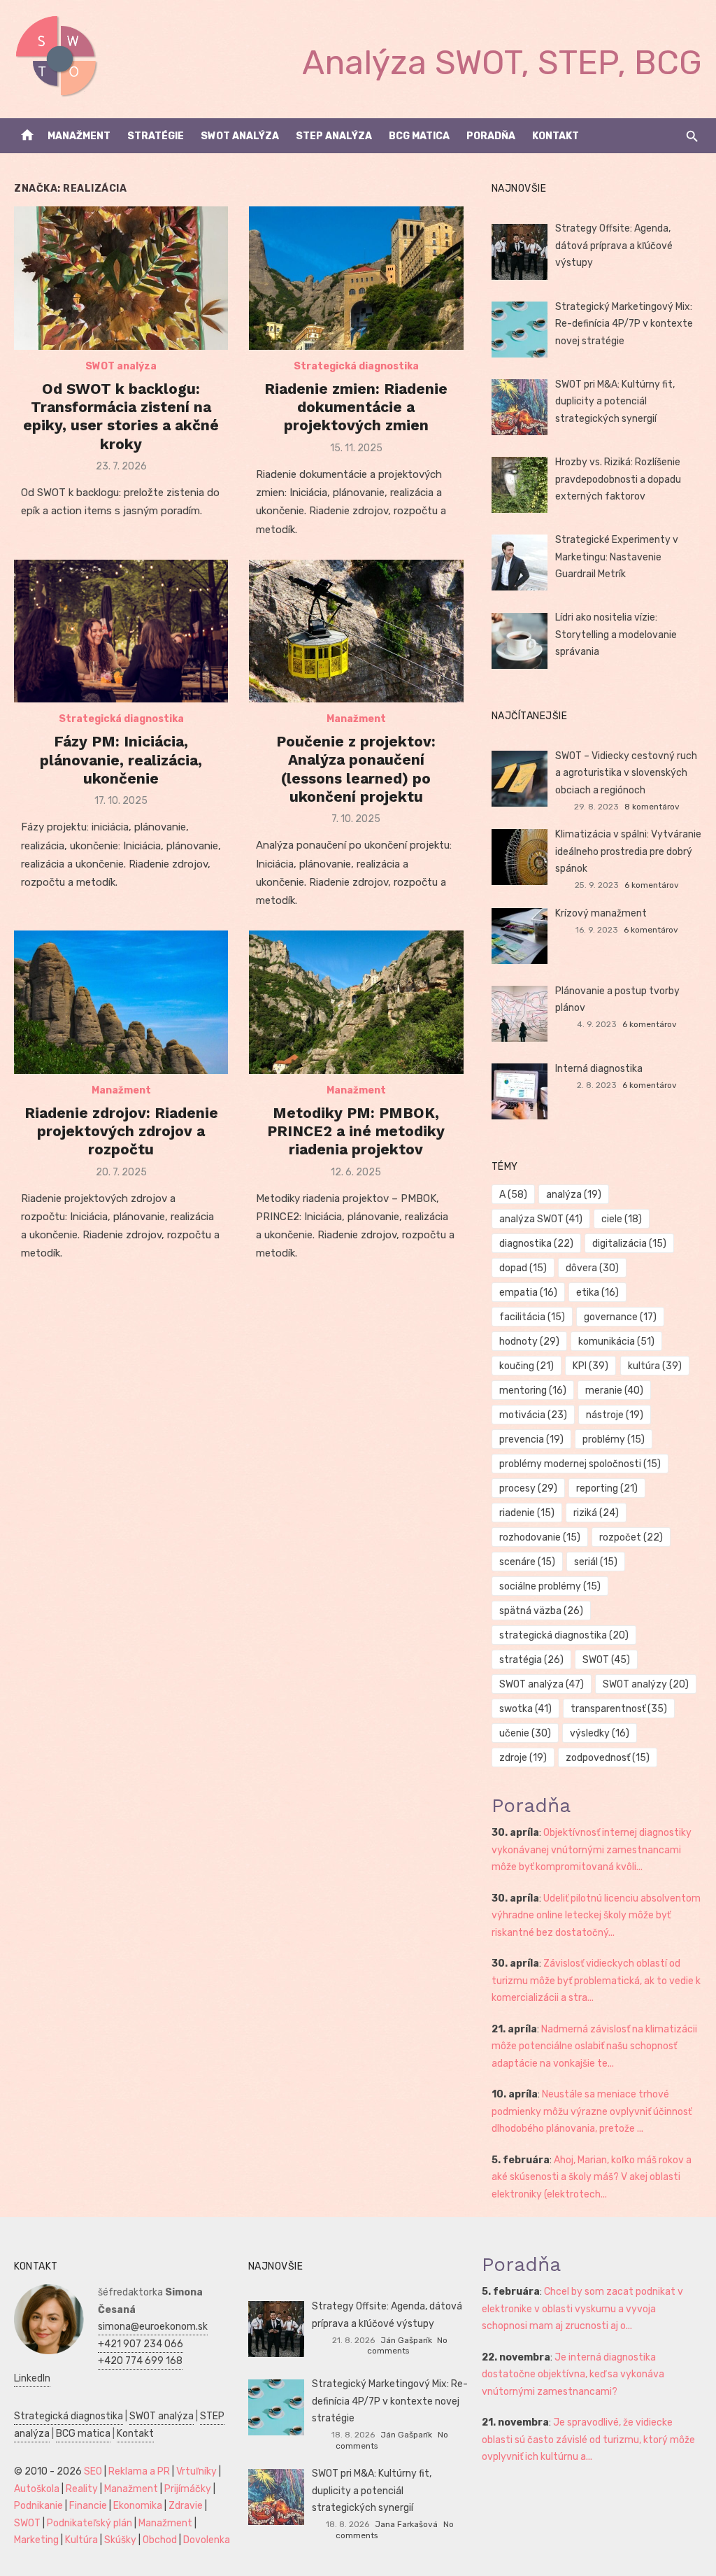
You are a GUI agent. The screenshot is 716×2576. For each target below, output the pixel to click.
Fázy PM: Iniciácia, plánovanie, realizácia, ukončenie (121, 760)
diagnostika (536, 1244)
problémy (614, 1439)
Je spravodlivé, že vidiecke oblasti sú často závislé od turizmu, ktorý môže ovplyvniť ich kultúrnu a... (588, 2440)
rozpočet (631, 1537)
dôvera (592, 1268)
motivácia (533, 1415)
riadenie (527, 1513)
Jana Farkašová (406, 2524)
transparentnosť (619, 1709)
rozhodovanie (540, 1537)
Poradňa (491, 136)
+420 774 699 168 (140, 2361)
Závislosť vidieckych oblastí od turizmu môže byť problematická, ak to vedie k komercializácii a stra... (596, 1981)
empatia (528, 1293)
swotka (525, 1709)
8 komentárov (652, 807)
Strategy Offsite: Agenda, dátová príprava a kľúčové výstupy (614, 246)
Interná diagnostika (599, 1069)
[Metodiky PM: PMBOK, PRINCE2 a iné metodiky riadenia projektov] (356, 1002)
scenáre (527, 1562)
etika (597, 1293)
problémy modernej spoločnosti (580, 1464)
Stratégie (156, 136)
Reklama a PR (139, 2471)
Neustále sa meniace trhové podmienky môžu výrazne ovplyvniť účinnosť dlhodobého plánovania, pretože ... (592, 2111)
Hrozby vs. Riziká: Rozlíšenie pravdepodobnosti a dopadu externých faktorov (618, 479)
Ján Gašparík (406, 2340)
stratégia (531, 1660)
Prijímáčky (188, 2489)
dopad (523, 1268)
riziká (596, 1513)
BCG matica (419, 136)
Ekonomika (138, 2506)
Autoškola (37, 2489)
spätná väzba (541, 1611)
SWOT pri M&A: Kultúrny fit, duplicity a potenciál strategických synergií (615, 402)
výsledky (600, 1733)
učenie (525, 1733)
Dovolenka (207, 2540)
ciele (622, 1219)
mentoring (533, 1390)
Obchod (160, 2540)
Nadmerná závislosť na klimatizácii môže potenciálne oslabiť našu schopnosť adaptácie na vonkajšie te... (594, 2046)
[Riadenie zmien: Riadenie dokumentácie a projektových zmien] (356, 278)
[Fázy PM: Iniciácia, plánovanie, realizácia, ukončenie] (121, 631)
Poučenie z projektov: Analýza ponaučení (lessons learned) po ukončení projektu (356, 769)
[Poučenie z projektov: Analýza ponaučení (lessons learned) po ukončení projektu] (356, 631)
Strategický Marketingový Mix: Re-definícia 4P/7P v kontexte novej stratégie (624, 324)
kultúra (655, 1366)
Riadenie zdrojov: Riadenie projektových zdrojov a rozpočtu (121, 1131)
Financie (88, 2506)
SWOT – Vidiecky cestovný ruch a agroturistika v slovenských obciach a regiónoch (626, 773)
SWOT (606, 1660)
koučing (527, 1366)
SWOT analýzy (646, 1684)
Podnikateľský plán (89, 2523)
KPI (590, 1366)
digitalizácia (629, 1244)
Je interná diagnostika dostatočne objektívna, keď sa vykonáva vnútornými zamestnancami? (573, 2375)
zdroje (523, 1758)
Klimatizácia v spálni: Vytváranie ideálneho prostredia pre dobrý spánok (628, 851)
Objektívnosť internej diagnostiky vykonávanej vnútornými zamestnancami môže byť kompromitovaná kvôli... (592, 1850)
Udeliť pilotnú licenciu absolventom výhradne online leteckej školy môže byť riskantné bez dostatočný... (596, 1916)
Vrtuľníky (196, 2471)
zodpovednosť (608, 1758)
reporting (607, 1488)
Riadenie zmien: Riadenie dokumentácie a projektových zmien (356, 407)
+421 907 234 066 (141, 2344)
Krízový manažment (601, 913)
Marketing (36, 2540)
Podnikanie (38, 2506)
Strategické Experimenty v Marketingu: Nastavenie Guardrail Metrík (617, 557)
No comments (407, 2345)
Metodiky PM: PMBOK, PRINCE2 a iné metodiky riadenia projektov (356, 1131)
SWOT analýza (240, 136)
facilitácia (532, 1317)
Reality (82, 2489)
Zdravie (186, 2506)
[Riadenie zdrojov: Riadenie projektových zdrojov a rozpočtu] (121, 1002)
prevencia (531, 1439)
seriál (596, 1562)
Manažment (79, 136)
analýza (574, 1195)
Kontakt (556, 136)
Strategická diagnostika (356, 366)
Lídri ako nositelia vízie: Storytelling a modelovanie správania (616, 635)
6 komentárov (652, 885)
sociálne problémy (550, 1586)
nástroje (615, 1415)
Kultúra (81, 2540)
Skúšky (120, 2540)
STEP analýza (334, 136)
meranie (614, 1390)
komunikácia (616, 1342)
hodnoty (529, 1342)
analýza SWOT (541, 1219)
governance (620, 1317)
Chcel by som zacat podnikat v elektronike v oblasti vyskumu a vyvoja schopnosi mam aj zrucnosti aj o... (582, 2309)
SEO (93, 2471)
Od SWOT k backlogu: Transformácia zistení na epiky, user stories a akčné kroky (121, 416)
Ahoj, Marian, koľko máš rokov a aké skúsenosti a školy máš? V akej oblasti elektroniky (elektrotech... (592, 2177)
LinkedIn (32, 2378)
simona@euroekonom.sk (153, 2327)
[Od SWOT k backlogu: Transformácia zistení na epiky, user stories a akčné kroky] (121, 278)
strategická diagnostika (564, 1635)
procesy (528, 1488)
